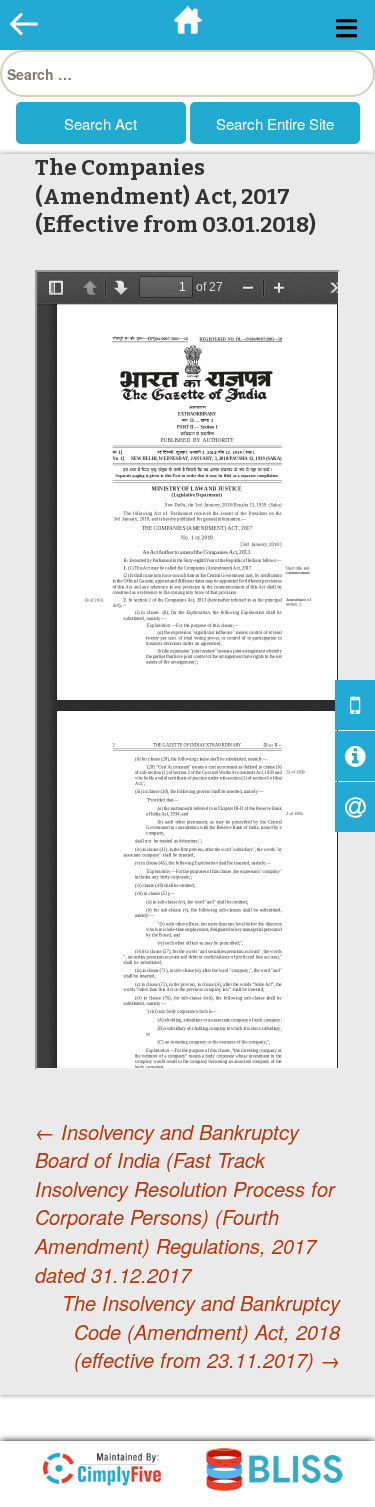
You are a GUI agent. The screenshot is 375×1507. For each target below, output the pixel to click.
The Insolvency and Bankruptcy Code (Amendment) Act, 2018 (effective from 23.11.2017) (201, 1331)
